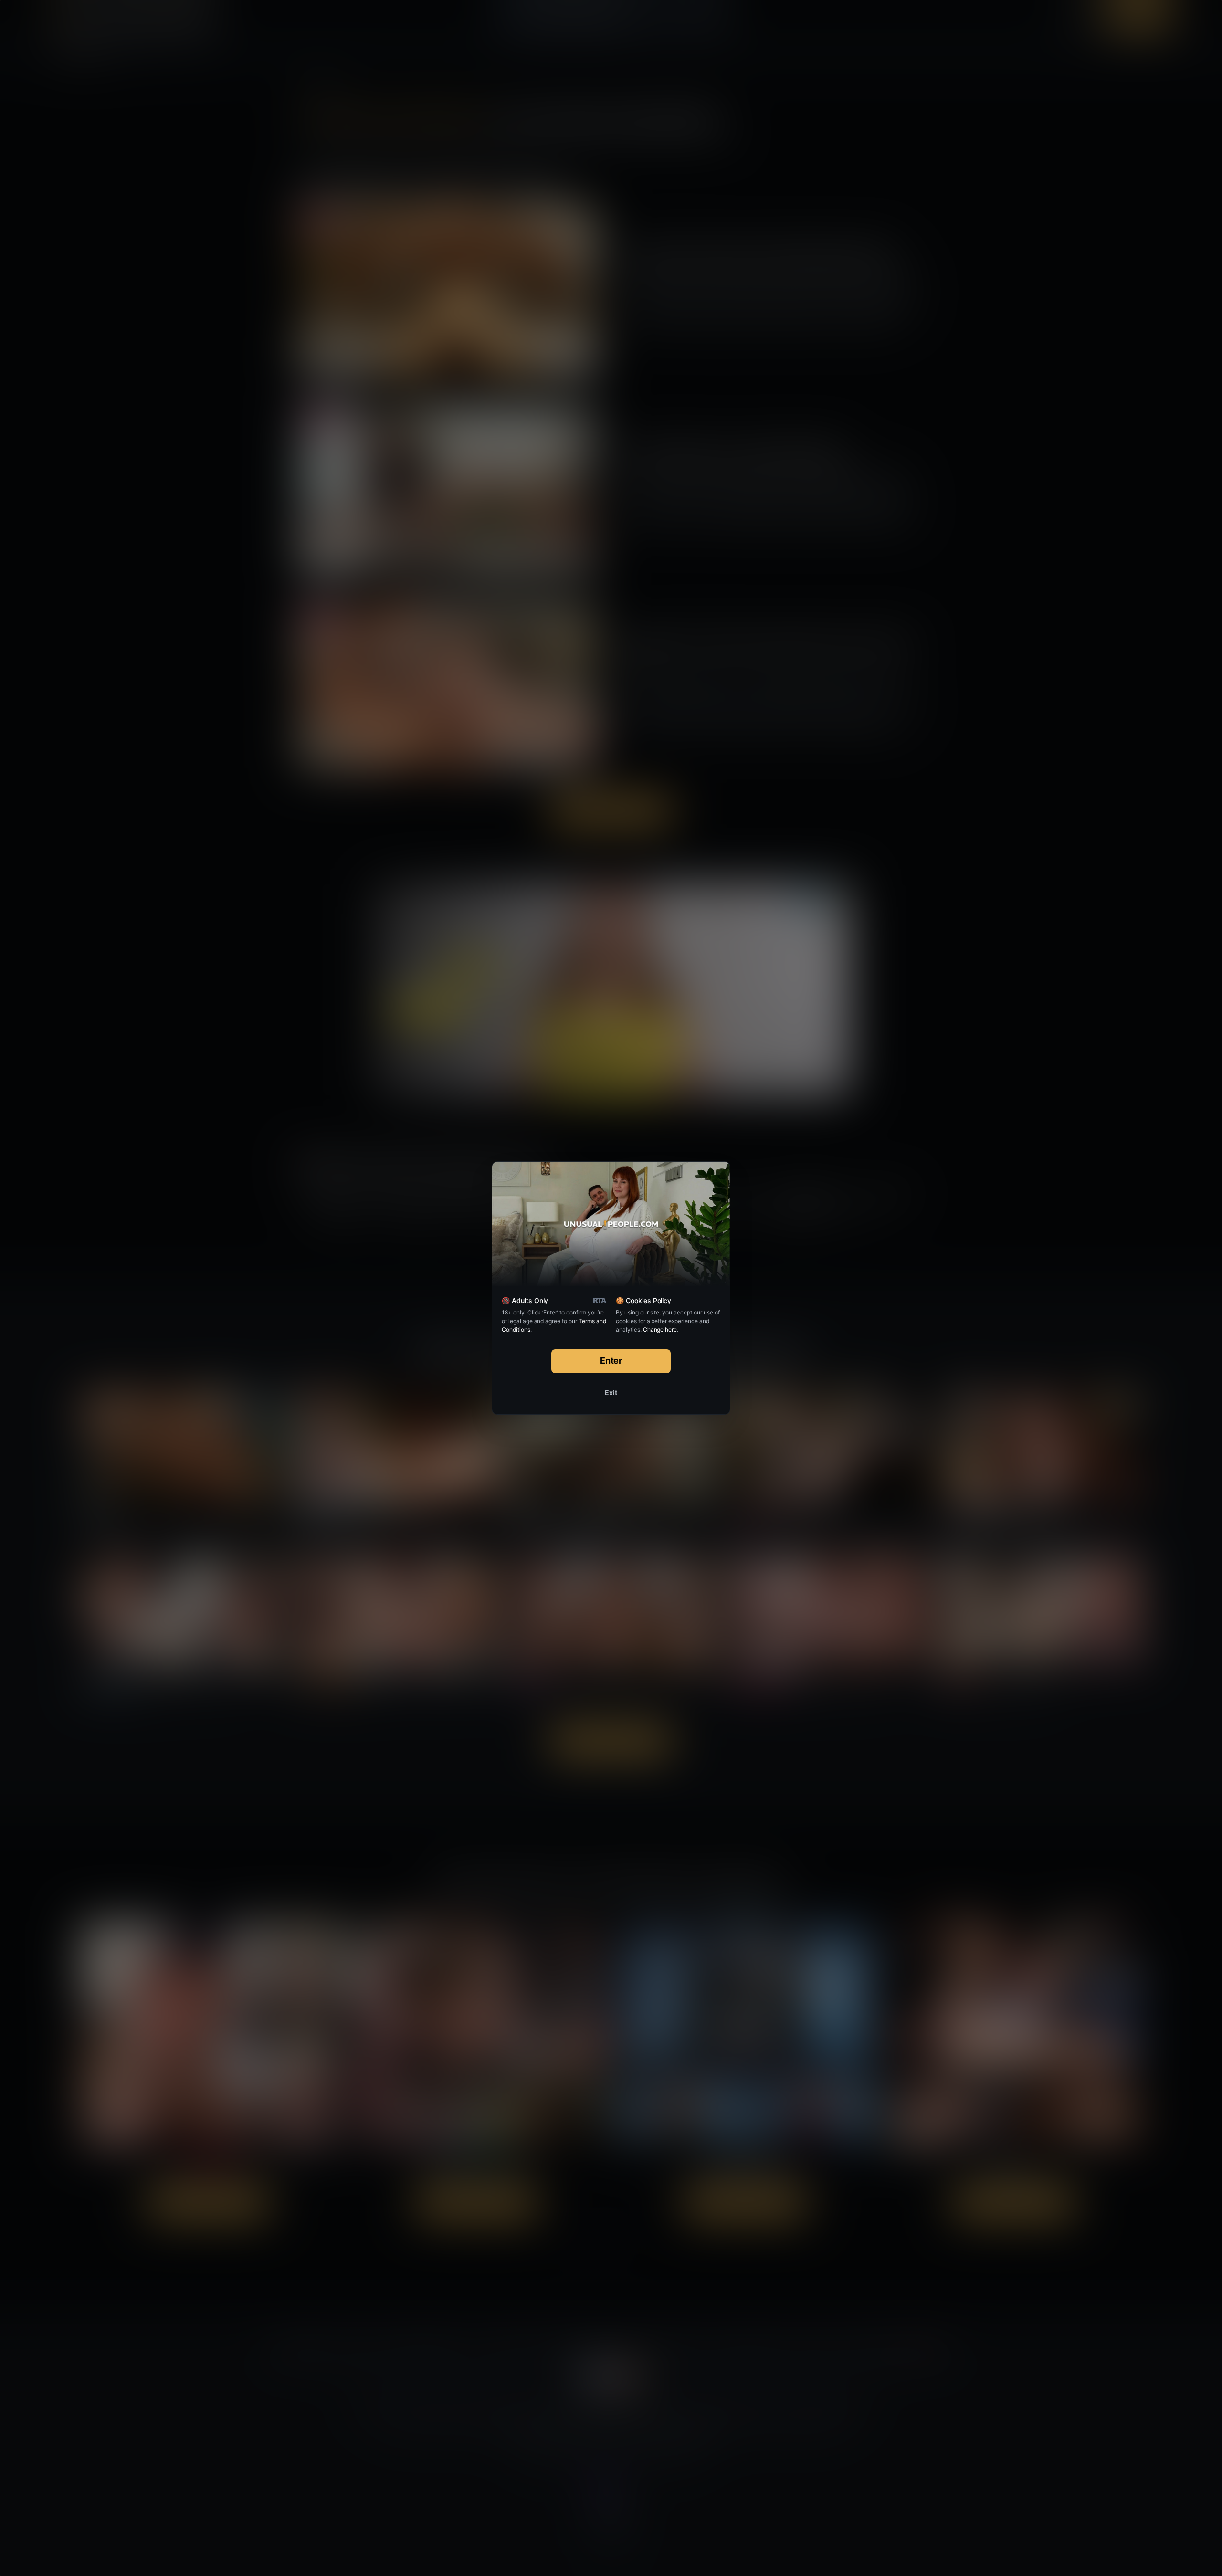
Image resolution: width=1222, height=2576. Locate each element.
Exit (611, 1393)
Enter (611, 1361)
